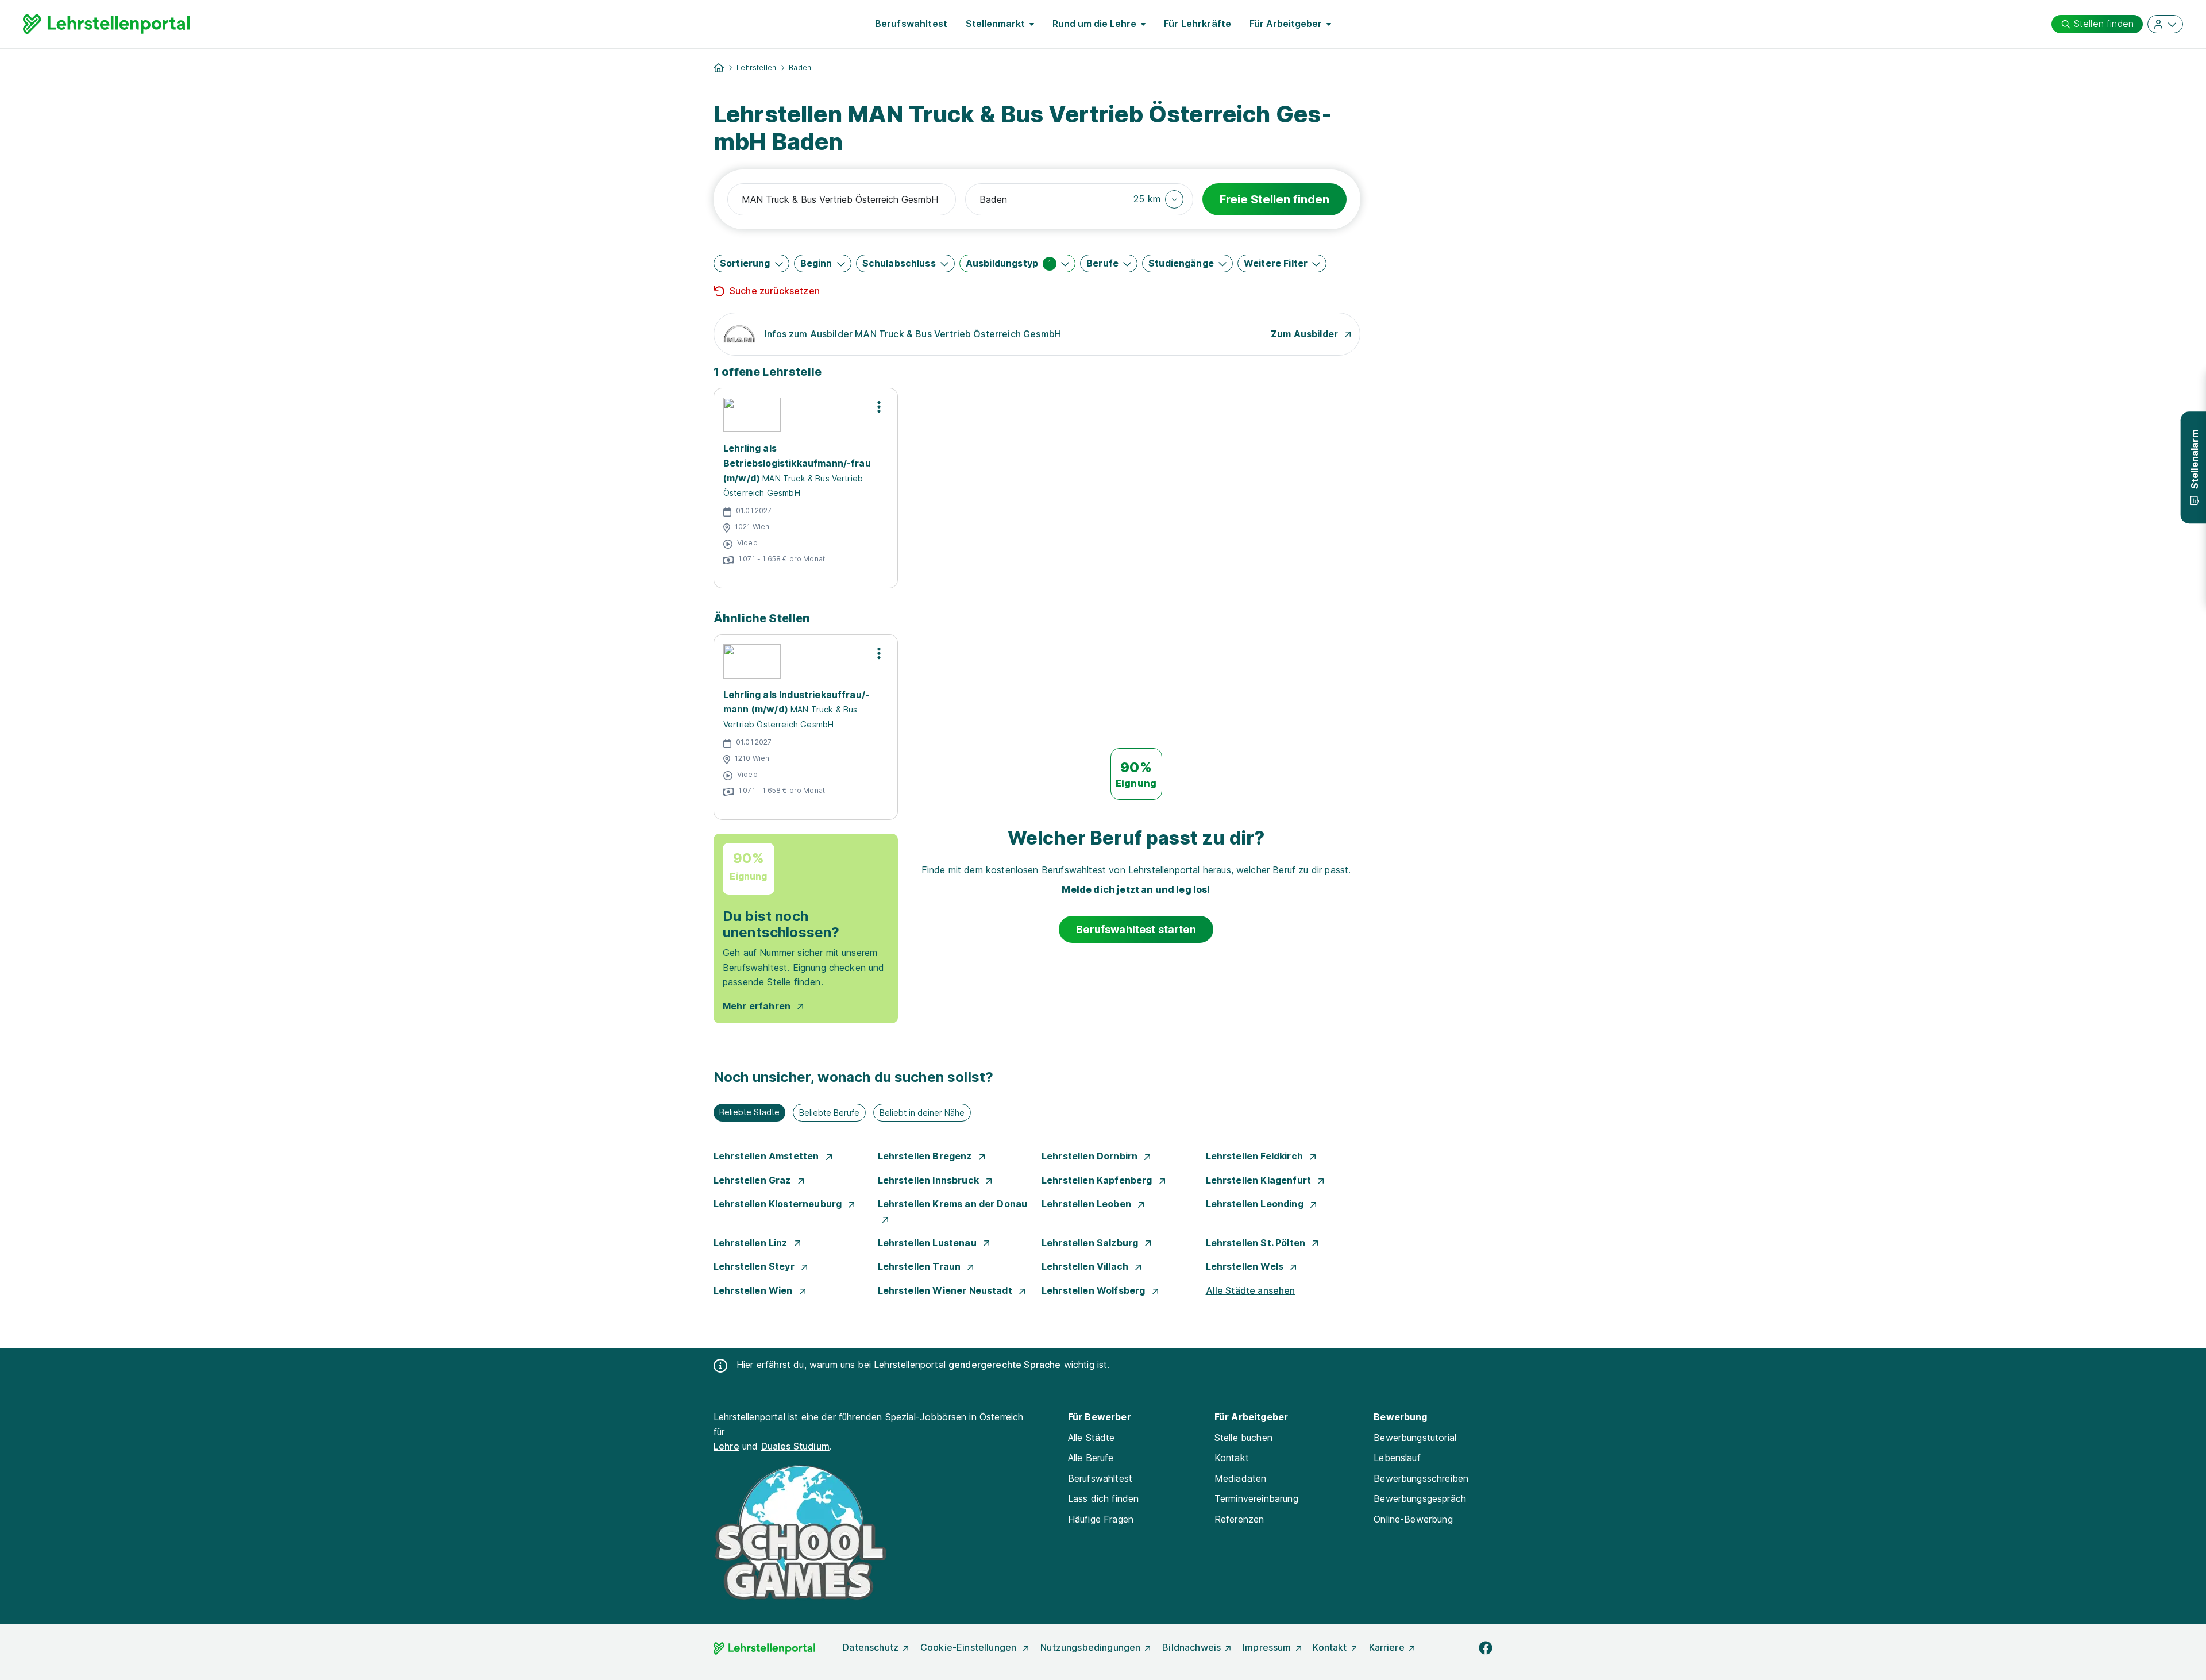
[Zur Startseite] (106, 24)
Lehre (726, 1446)
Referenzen (1239, 1519)
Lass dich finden (1104, 1498)
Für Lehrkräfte (1198, 24)
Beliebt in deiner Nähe (922, 1113)
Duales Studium (795, 1446)
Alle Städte (1092, 1438)
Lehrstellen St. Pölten (1257, 1243)
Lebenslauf (1397, 1458)
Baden (800, 68)
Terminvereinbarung (1256, 1498)
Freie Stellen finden (1274, 199)
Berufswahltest (911, 24)
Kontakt (1232, 1458)
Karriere (1387, 1647)
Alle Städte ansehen (1251, 1290)
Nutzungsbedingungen (1090, 1647)
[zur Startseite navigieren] (719, 68)
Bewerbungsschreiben (1421, 1478)
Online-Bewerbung (1413, 1519)
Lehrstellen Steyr (755, 1266)
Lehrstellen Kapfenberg (1098, 1180)
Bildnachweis (1191, 1647)
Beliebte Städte (749, 1112)
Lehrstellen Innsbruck (930, 1180)
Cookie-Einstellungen (969, 1647)
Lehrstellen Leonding (1256, 1204)
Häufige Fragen (1101, 1519)
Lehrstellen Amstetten (768, 1156)
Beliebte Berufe (829, 1113)
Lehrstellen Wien (754, 1290)
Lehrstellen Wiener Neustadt (946, 1290)
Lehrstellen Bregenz (926, 1156)
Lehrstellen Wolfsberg (1095, 1290)
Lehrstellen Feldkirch (1256, 1156)
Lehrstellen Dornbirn (1091, 1156)
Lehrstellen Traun (921, 1266)
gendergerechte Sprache (1005, 1365)
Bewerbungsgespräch (1420, 1498)
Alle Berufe (1091, 1458)
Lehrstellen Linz (752, 1243)
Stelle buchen (1243, 1438)
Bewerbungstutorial (1415, 1438)
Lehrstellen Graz (753, 1180)
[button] (1158, 199)
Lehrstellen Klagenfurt (1260, 1180)
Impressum (1267, 1647)
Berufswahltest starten (1136, 929)
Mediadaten (1241, 1478)
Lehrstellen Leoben (1087, 1204)
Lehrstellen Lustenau (928, 1243)
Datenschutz (871, 1647)
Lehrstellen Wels (1246, 1266)
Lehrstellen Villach (1086, 1266)
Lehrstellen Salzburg (1091, 1243)
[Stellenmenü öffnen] (879, 407)
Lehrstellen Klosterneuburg (779, 1204)
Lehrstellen (756, 68)
